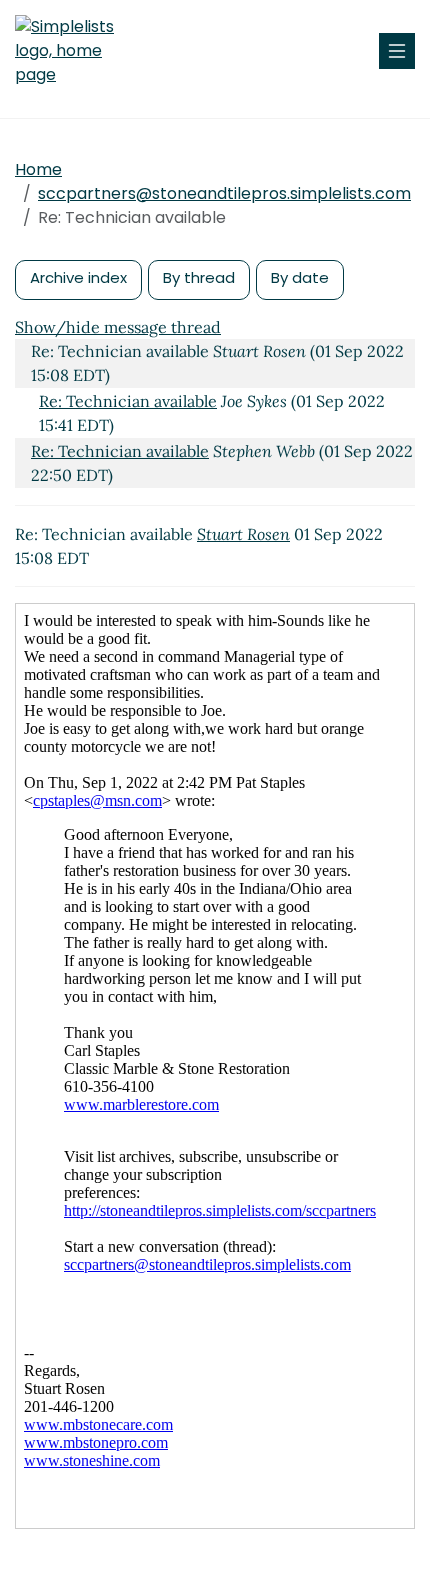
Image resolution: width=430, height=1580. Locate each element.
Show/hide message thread (118, 327)
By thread (199, 277)
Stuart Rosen (243, 534)
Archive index (78, 277)
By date (300, 277)
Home (38, 169)
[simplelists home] (75, 51)
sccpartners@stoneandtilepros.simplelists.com (224, 193)
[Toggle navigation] (397, 51)
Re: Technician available (128, 401)
